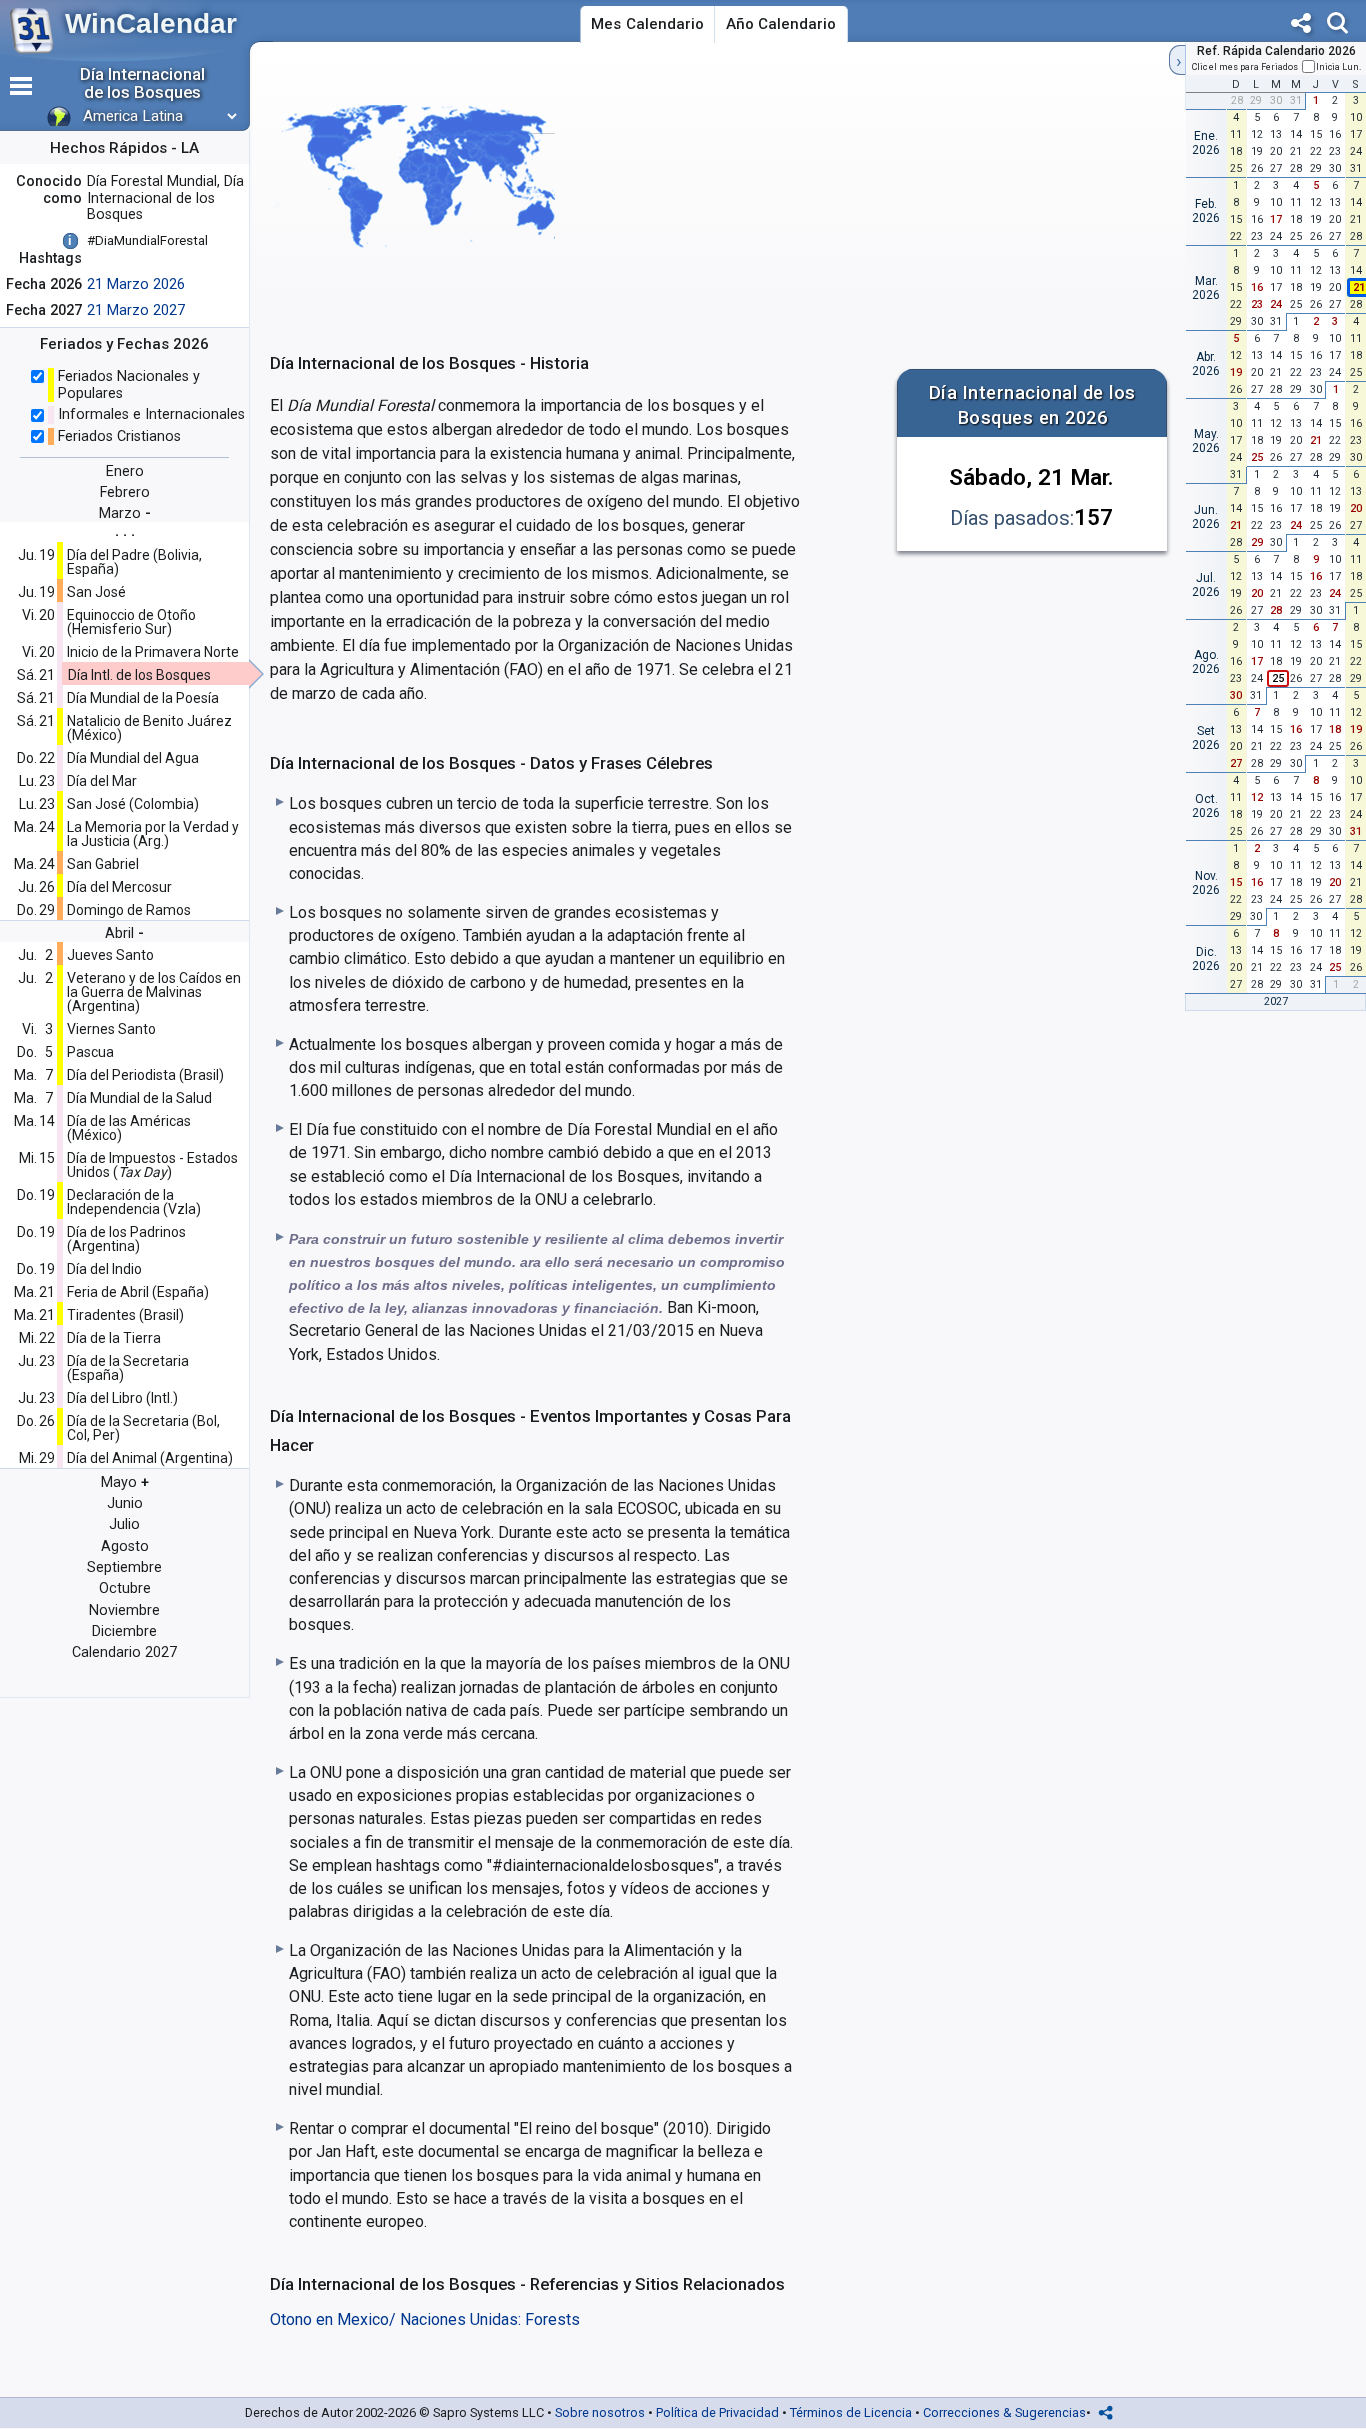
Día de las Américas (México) (129, 1128)
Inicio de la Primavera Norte (153, 652)
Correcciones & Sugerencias (1004, 2412)
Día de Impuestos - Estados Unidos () (152, 1165)
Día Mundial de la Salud (139, 1098)
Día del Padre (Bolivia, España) (134, 562)
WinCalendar (151, 23)
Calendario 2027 (124, 1652)
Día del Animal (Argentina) (150, 1458)
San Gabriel (103, 864)
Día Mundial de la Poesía (143, 698)
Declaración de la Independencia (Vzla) (134, 1202)
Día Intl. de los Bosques (139, 675)
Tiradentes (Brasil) (125, 1315)
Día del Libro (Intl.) (122, 1398)
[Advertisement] (988, 204)
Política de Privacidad (717, 2412)
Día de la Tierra (114, 1338)
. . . (125, 530)
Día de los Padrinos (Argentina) (126, 1239)
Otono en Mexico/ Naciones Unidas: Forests (425, 2319)
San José (96, 592)
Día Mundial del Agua (133, 758)
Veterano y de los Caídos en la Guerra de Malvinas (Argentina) (154, 992)
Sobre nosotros (600, 2412)
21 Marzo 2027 (136, 310)
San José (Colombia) (133, 804)
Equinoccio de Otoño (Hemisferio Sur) (131, 622)
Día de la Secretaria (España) (128, 1368)
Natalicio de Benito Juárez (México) (149, 728)
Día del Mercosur (119, 887)
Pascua (90, 1052)
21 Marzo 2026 (136, 284)
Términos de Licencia (851, 2412)
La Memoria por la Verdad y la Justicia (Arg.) (153, 834)
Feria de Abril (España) (138, 1292)
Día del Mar (102, 781)
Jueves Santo (110, 955)
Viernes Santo (111, 1029)
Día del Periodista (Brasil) (145, 1075)
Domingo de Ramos (129, 910)
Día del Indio (104, 1269)
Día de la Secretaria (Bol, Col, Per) (143, 1428)
